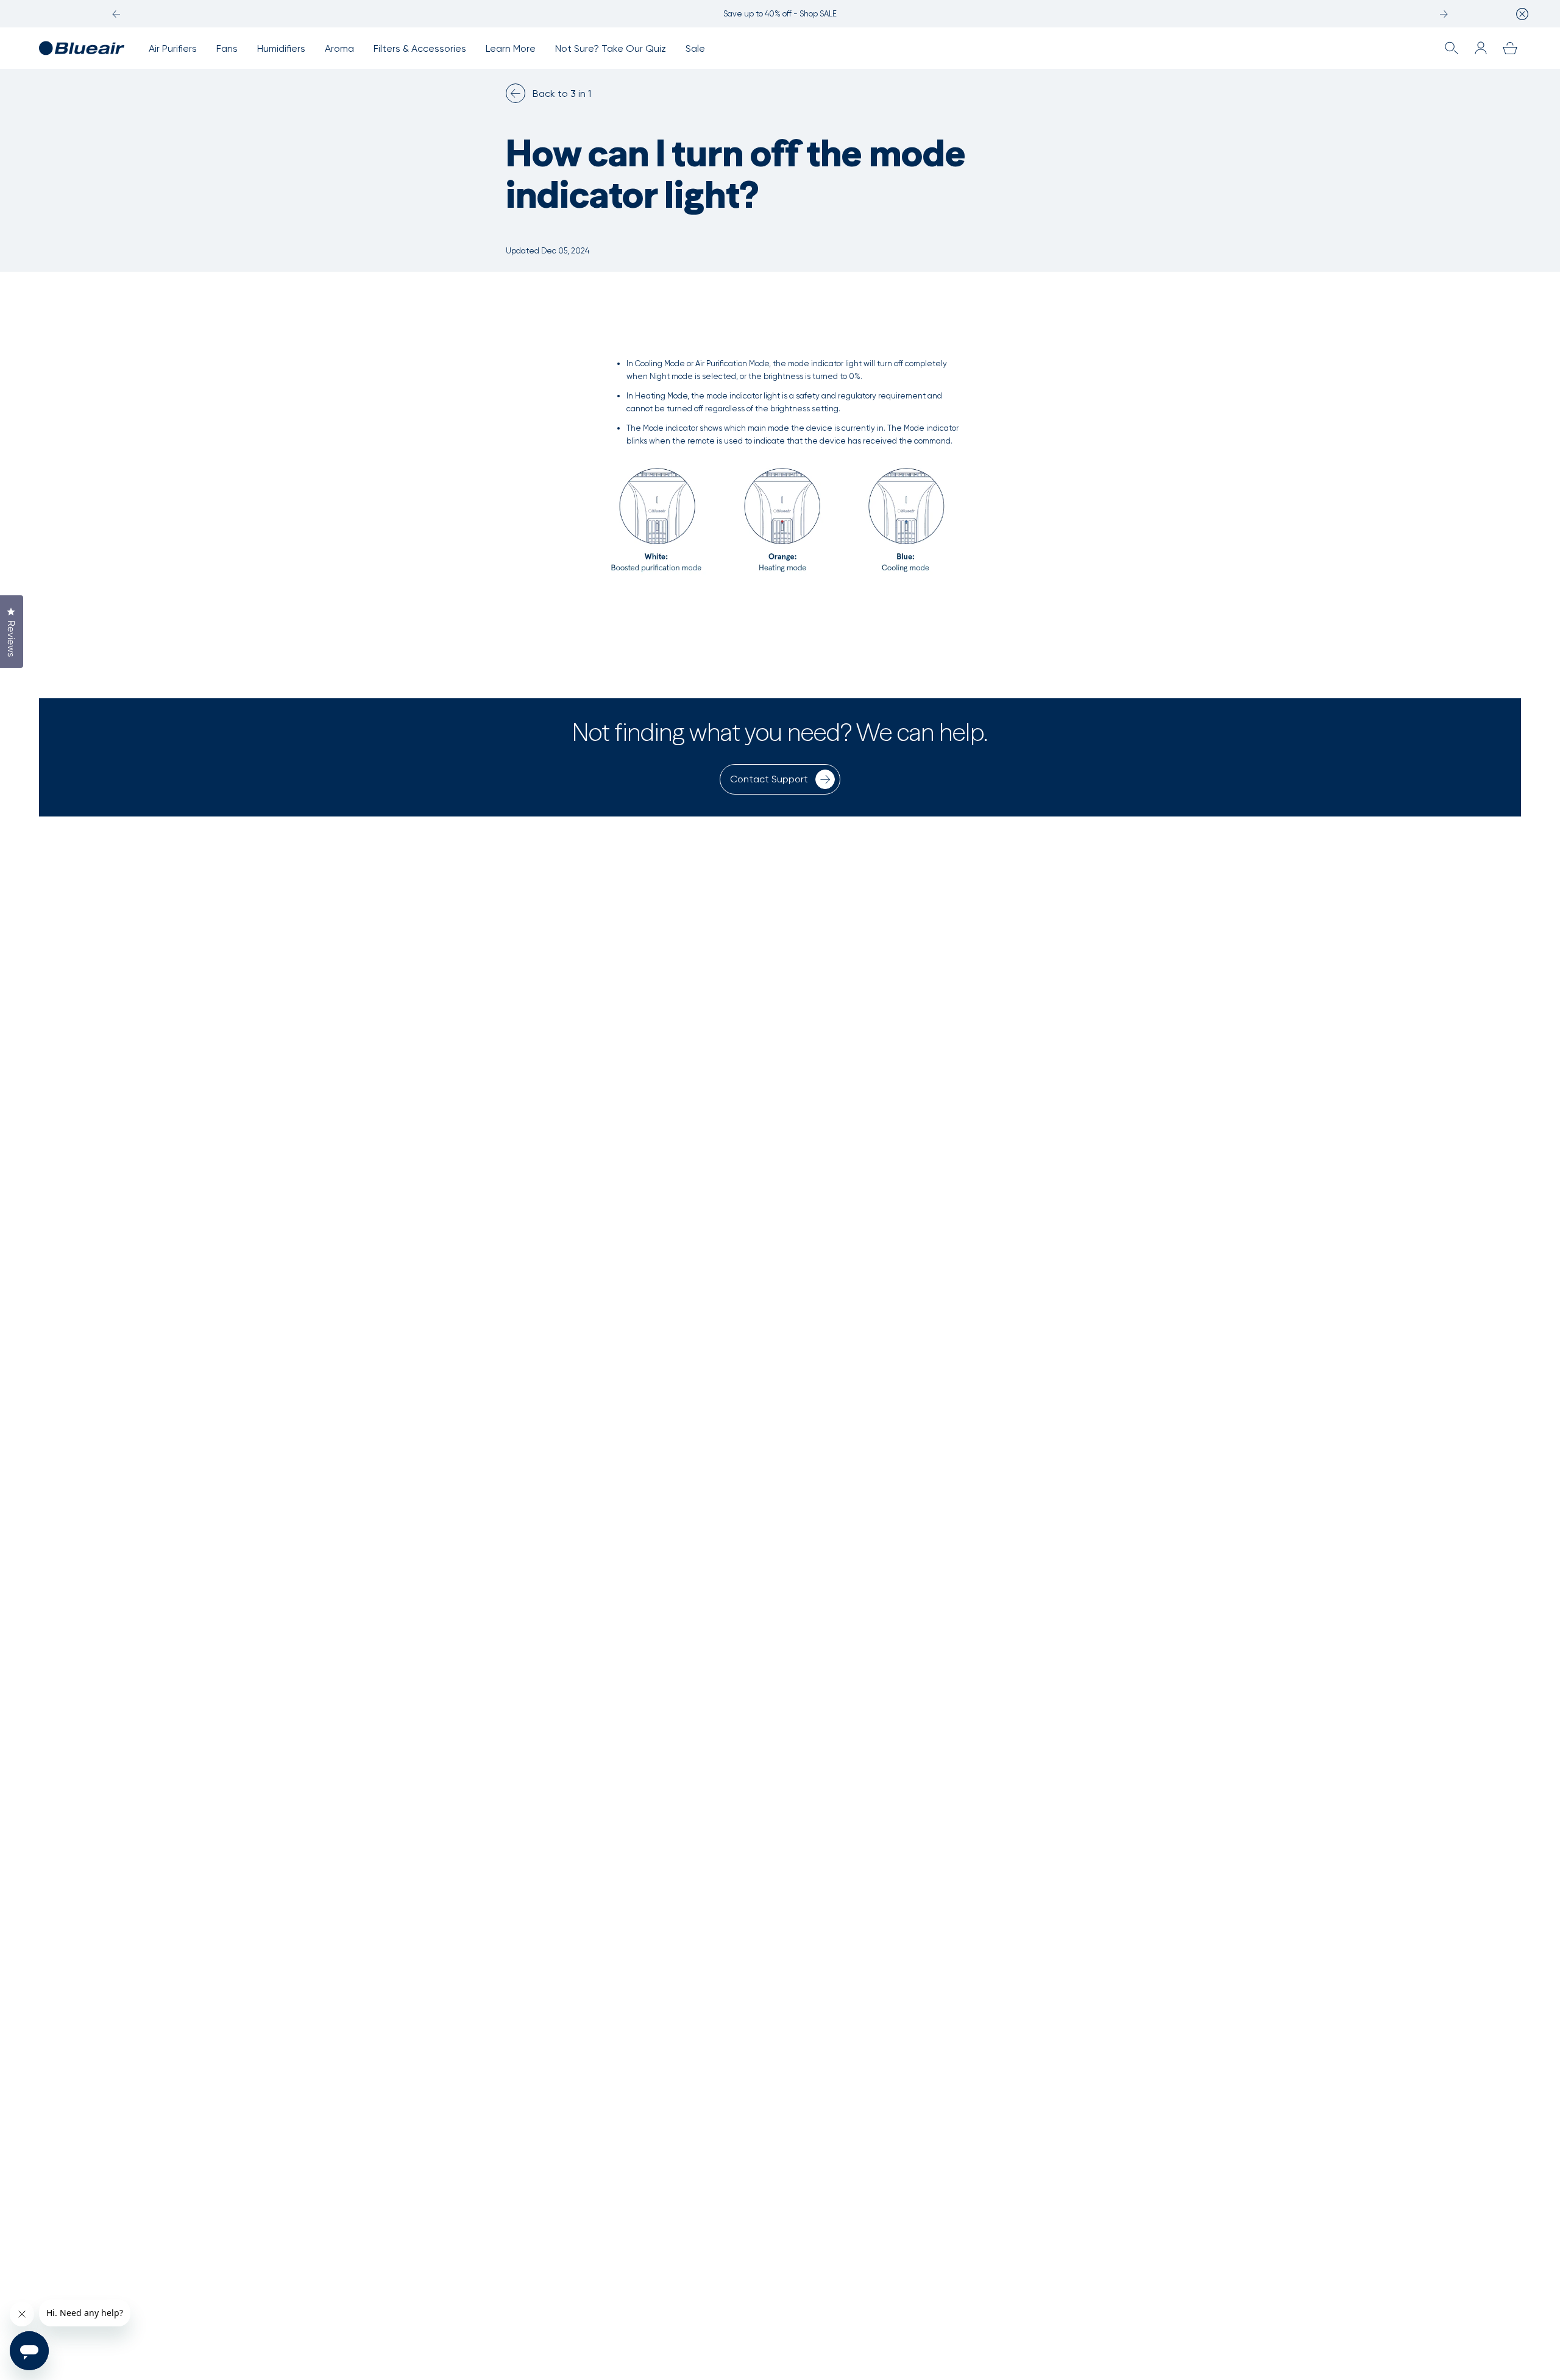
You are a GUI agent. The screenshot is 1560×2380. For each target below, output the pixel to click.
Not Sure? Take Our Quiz (611, 48)
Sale (695, 48)
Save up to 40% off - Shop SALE (780, 14)
